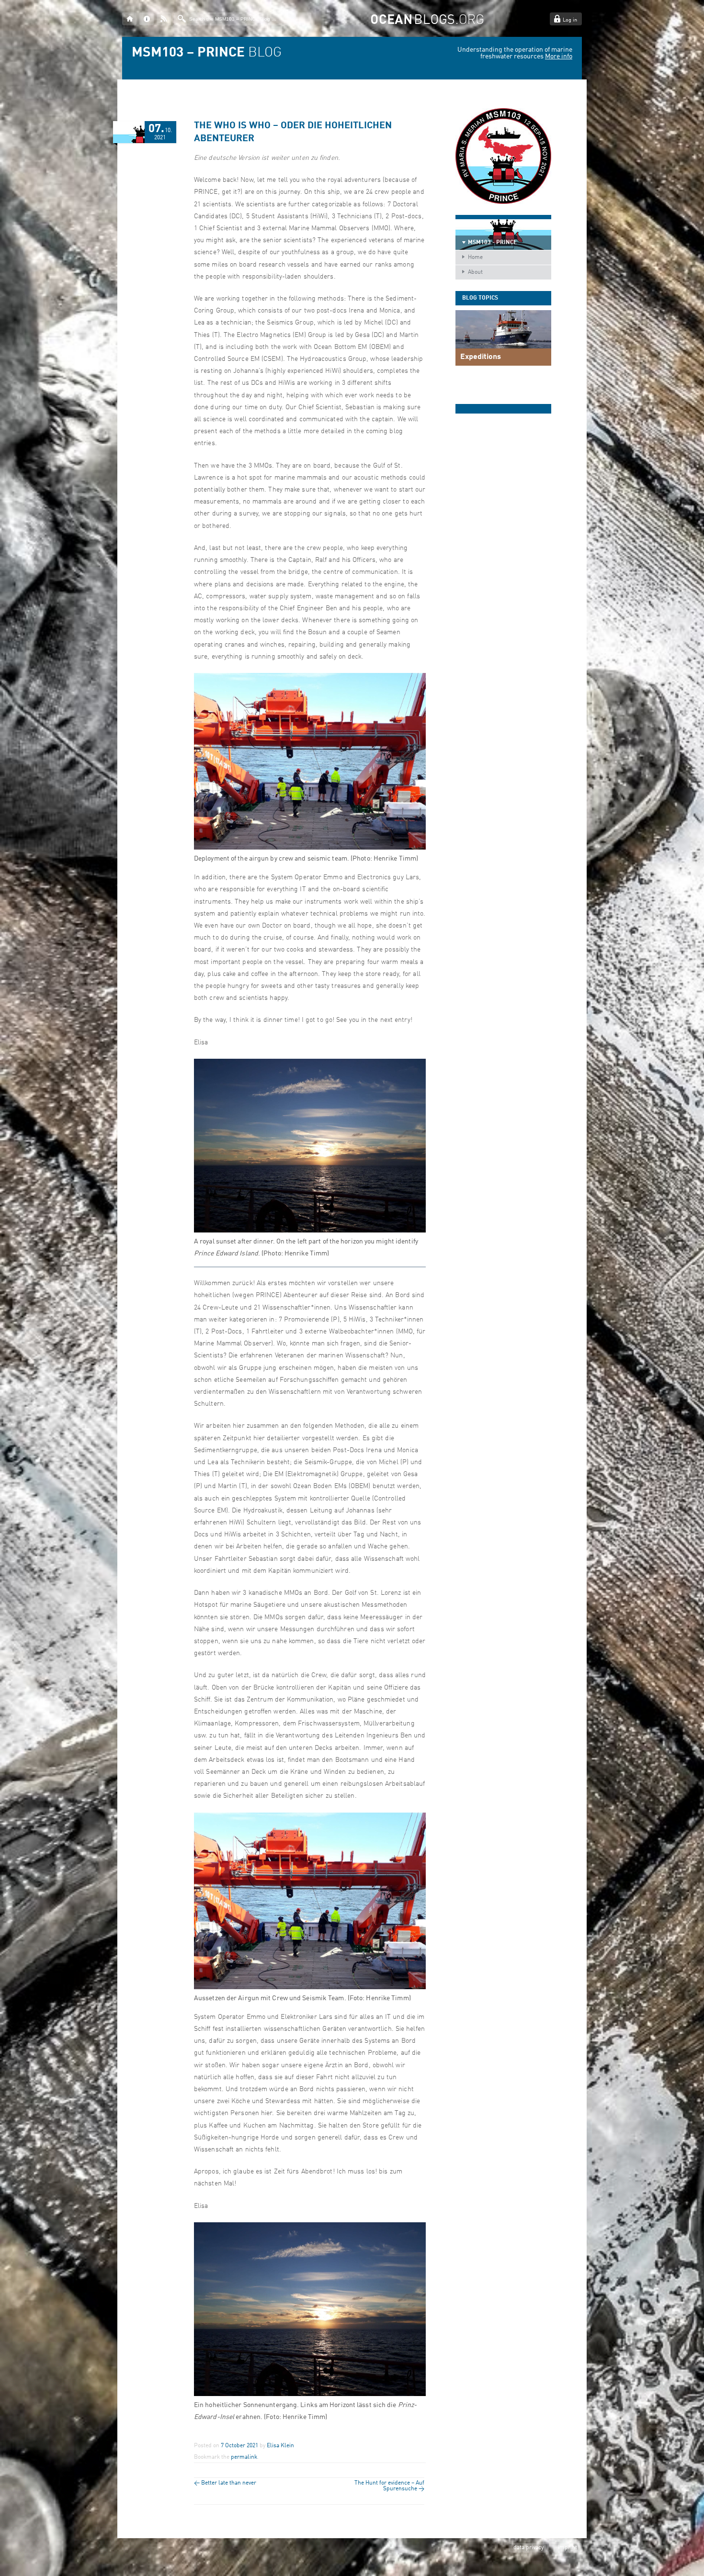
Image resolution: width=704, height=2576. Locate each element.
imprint (568, 2548)
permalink (244, 2457)
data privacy (528, 2548)
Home (475, 258)
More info (559, 56)
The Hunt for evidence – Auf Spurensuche (389, 2486)
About (475, 272)
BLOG (207, 53)
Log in (570, 20)
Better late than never (225, 2483)
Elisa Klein (280, 2446)
